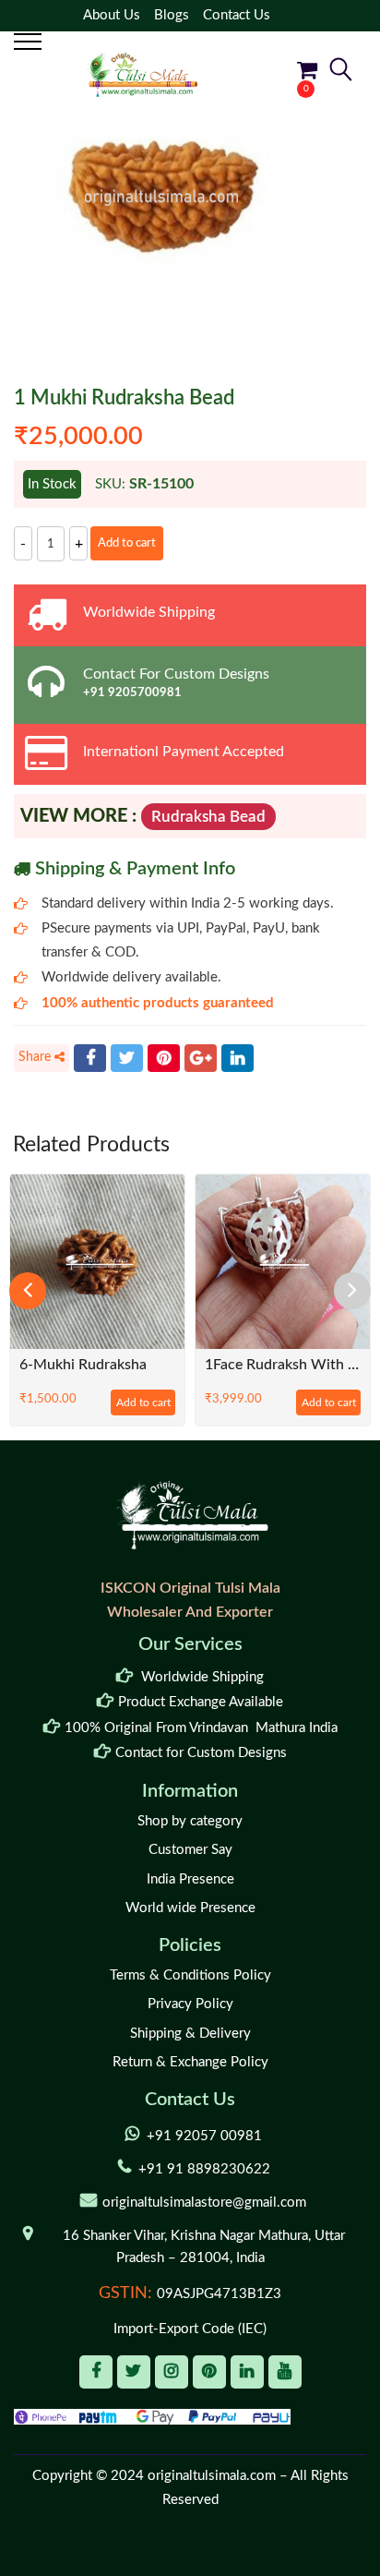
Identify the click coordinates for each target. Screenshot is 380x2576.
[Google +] (201, 1058)
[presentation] (28, 1291)
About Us (112, 15)
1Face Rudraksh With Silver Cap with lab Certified (283, 1365)
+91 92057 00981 (204, 2136)
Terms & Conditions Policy (190, 1975)
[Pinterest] (164, 1058)
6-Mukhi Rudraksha (83, 1365)
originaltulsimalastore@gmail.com (204, 2203)
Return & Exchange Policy (190, 2062)
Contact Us (237, 15)
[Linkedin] (247, 2372)
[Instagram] (172, 2372)
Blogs (172, 15)
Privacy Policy (190, 2004)
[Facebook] (90, 1058)
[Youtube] (285, 2372)
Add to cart (127, 543)
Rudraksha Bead (208, 817)
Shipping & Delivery (190, 2034)
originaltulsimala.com (212, 2476)
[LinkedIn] (237, 1058)
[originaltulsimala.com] (142, 74)
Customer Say (190, 1850)
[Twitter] (127, 1058)
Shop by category (190, 1821)
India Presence (190, 1879)
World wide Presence (190, 1908)
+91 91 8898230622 (204, 2169)
